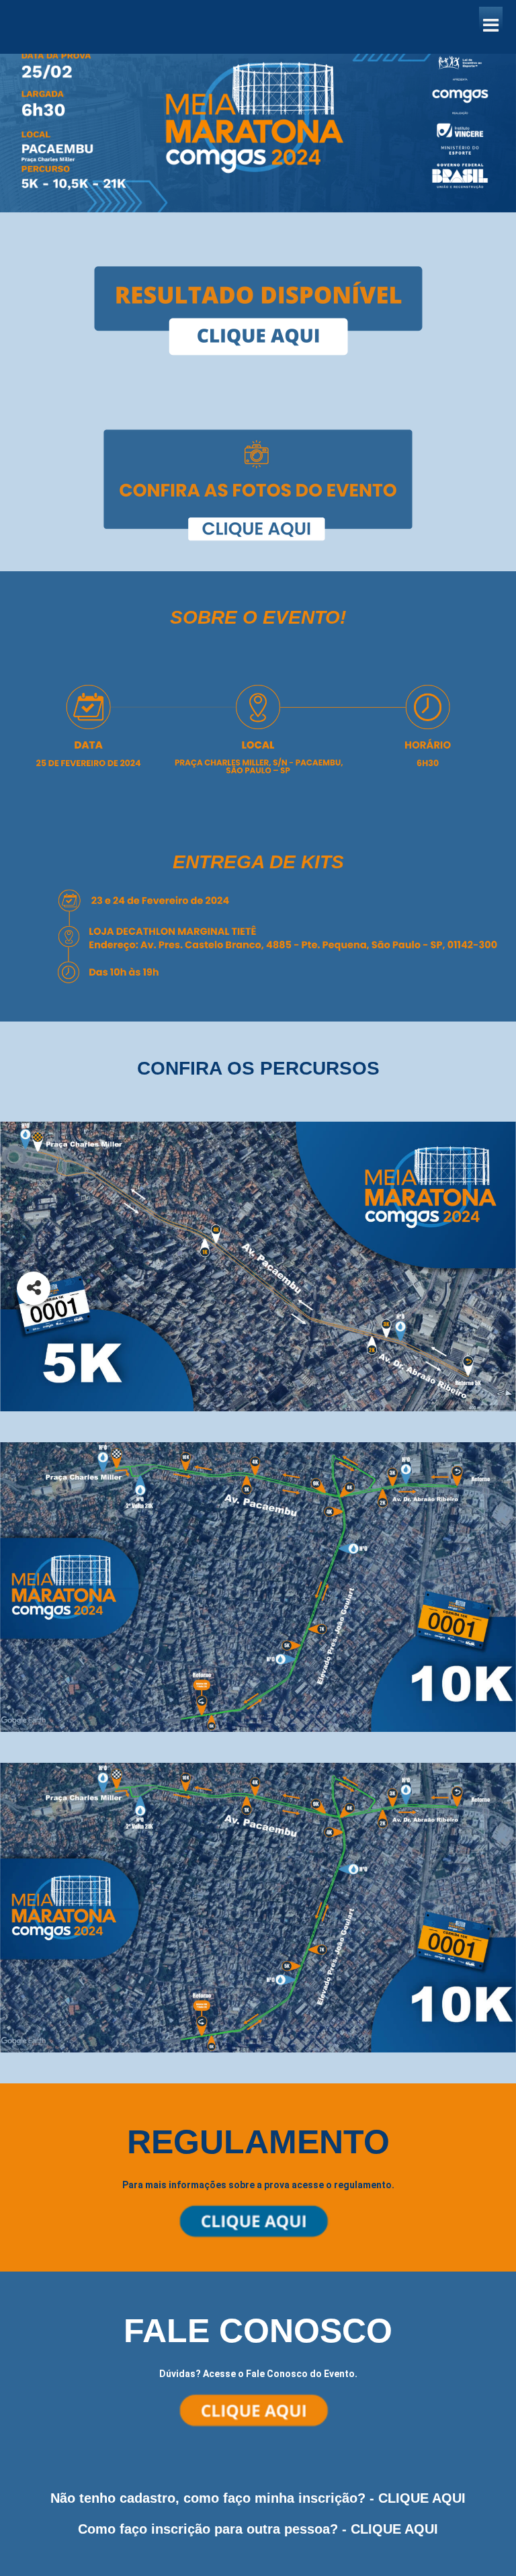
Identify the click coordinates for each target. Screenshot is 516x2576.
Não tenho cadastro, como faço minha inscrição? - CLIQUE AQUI (258, 2498)
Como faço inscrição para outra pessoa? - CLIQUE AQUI (258, 2529)
